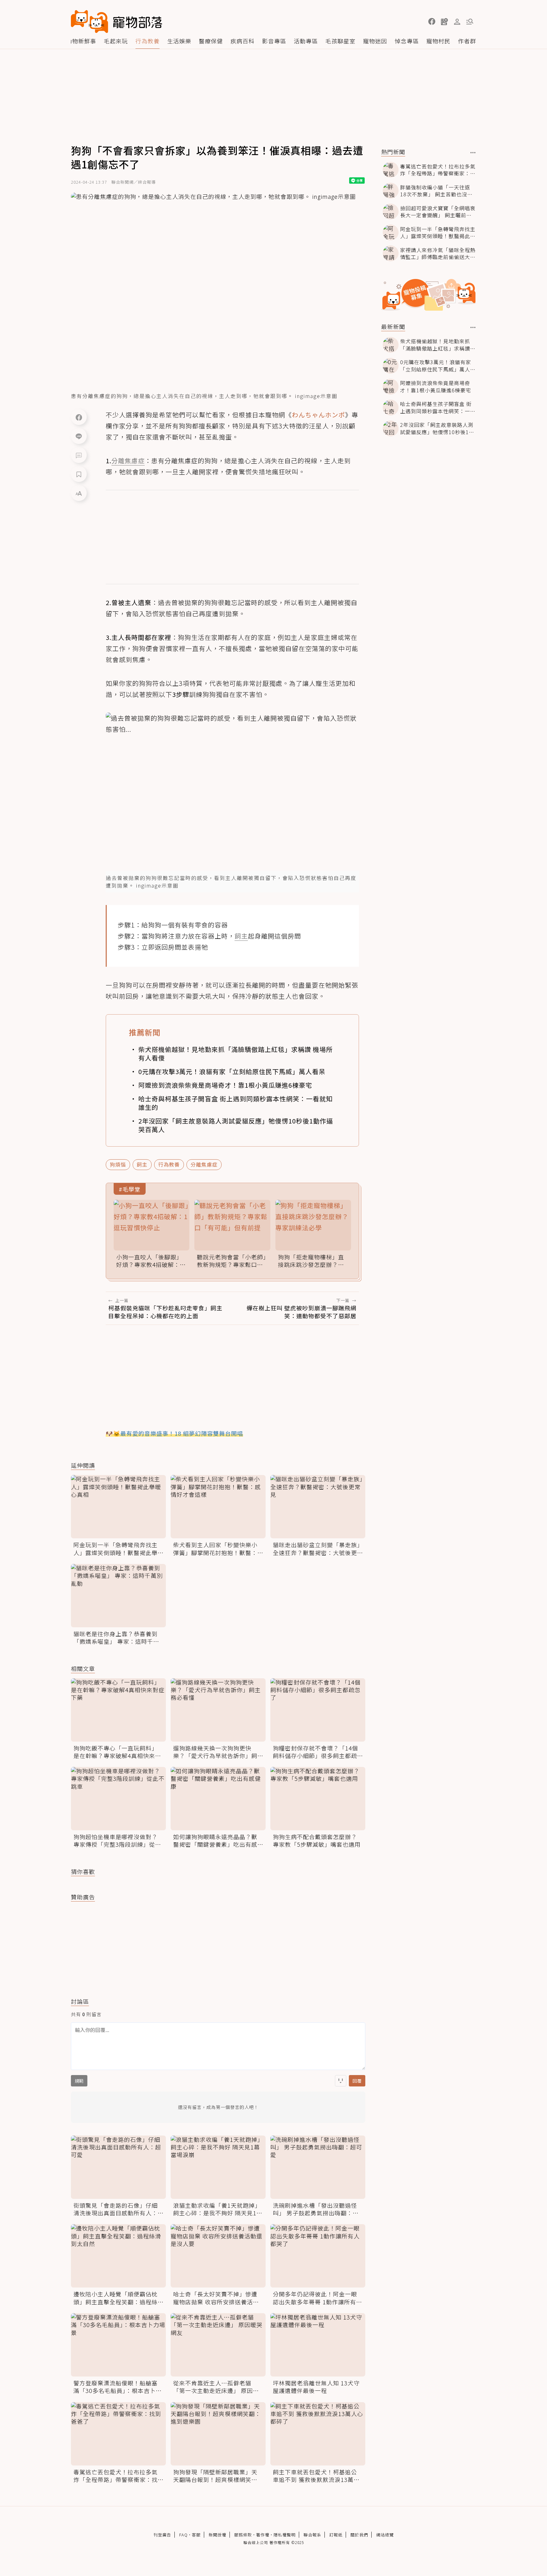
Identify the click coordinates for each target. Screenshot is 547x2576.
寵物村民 (438, 41)
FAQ (183, 2535)
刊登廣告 (162, 2535)
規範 (79, 2081)
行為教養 (148, 41)
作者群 (467, 41)
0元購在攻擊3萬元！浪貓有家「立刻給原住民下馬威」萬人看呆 (232, 1071)
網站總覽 (385, 2535)
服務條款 (243, 2535)
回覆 (357, 2081)
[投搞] (444, 22)
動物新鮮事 (81, 41)
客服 (196, 2535)
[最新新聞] (473, 327)
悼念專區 (407, 41)
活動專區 (306, 41)
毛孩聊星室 (340, 41)
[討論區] (79, 455)
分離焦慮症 (204, 1164)
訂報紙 (336, 2535)
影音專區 (274, 41)
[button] (432, 22)
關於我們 (359, 2535)
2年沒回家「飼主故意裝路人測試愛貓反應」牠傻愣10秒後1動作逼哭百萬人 (236, 1125)
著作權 (263, 2535)
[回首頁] (116, 22)
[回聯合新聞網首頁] (90, 22)
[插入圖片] (341, 2081)
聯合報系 (312, 2535)
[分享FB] (79, 417)
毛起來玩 (116, 41)
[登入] (457, 22)
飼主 (142, 1164)
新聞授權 (217, 2535)
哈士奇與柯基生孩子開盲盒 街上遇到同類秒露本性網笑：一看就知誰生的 (236, 1103)
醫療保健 (211, 41)
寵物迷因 (375, 41)
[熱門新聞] (473, 153)
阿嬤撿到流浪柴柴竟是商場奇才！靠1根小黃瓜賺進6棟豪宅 (225, 1085)
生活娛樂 (179, 41)
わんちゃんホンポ (318, 415)
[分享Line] (79, 436)
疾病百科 (242, 41)
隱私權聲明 (285, 2535)
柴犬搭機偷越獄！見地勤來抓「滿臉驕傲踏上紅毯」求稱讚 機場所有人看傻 (236, 1054)
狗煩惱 (118, 1164)
